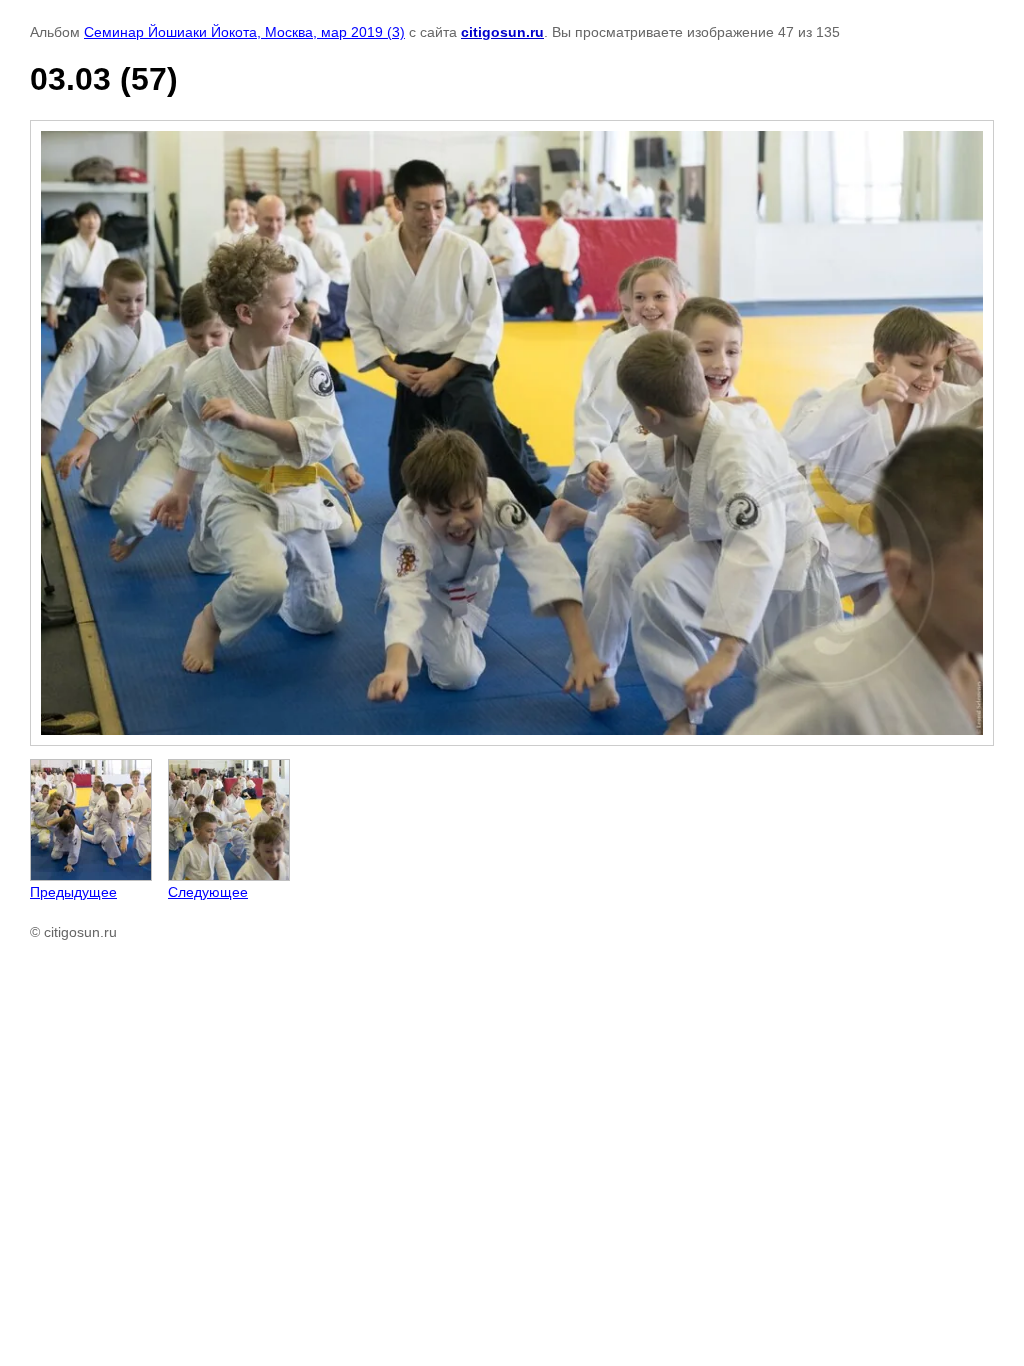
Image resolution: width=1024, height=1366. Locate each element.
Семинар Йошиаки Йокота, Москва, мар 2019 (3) (244, 32)
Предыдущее (73, 892)
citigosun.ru (502, 32)
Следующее (208, 892)
